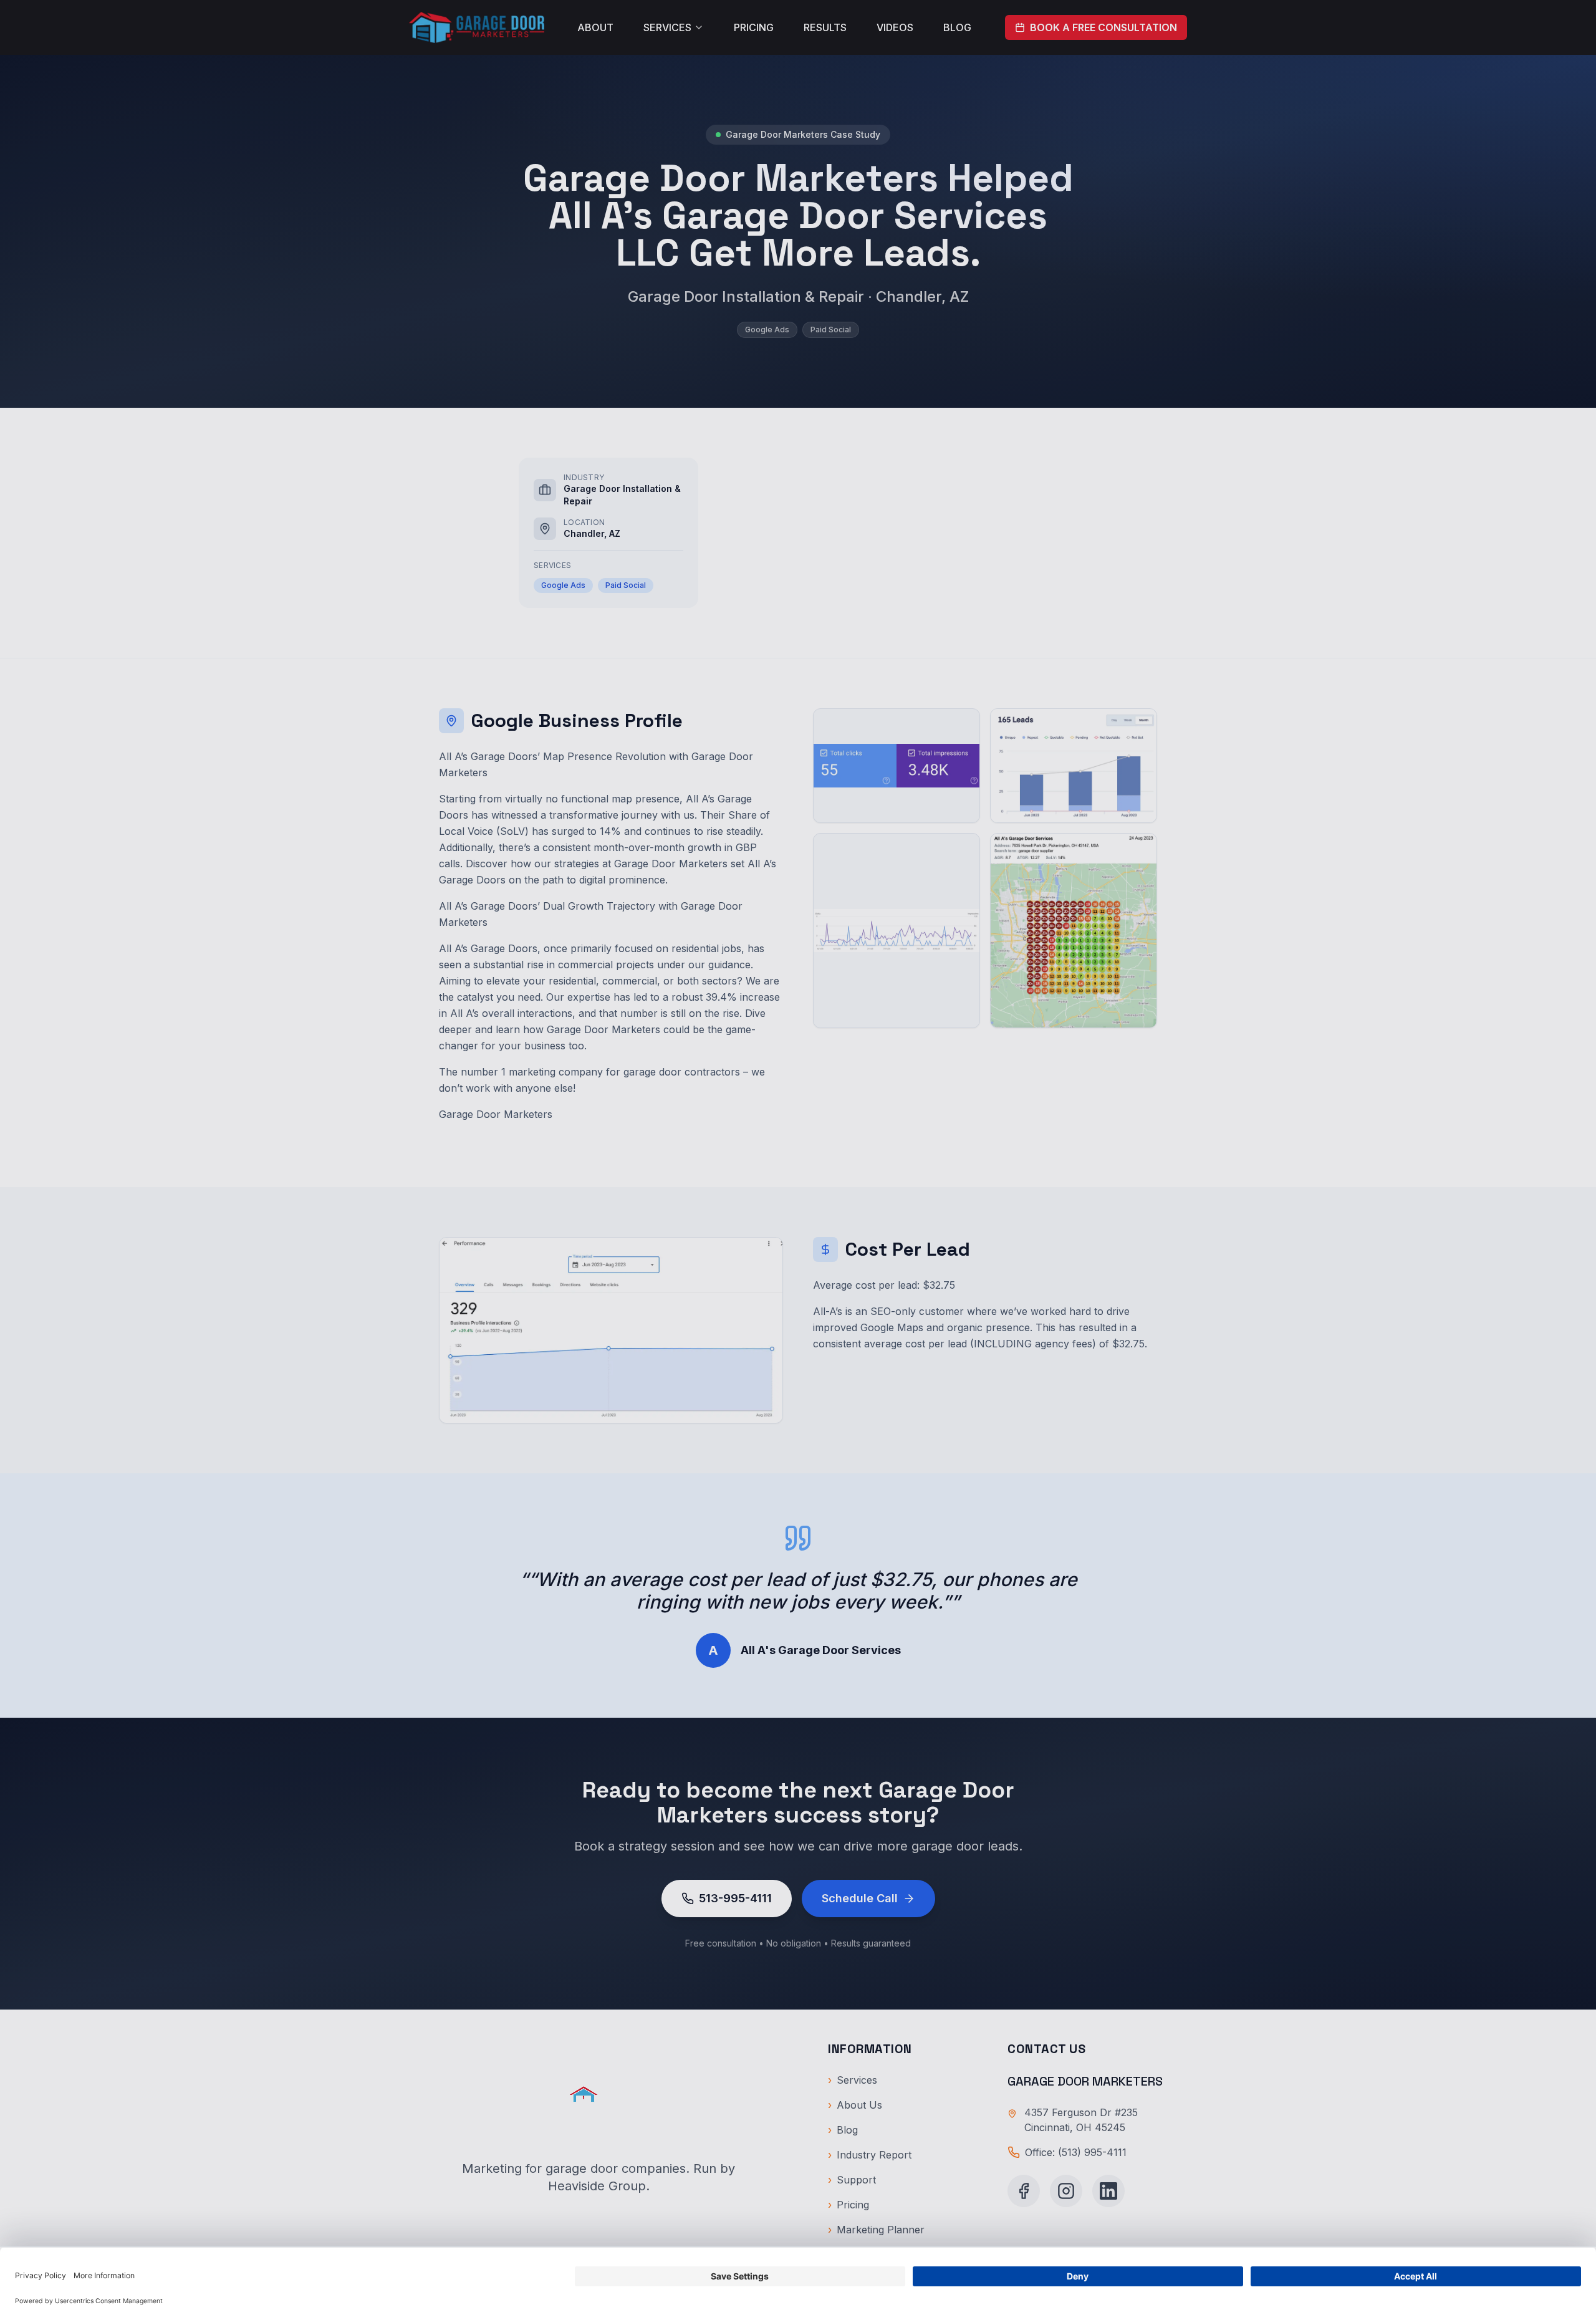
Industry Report (870, 2155)
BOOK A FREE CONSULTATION (1103, 27)
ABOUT (595, 27)
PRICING (754, 27)
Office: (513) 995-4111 (1076, 2152)
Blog (843, 2130)
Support (852, 2180)
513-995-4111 (735, 1898)
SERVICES (667, 27)
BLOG (957, 27)
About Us (855, 2105)
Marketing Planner (876, 2230)
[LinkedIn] (1108, 2191)
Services (853, 2080)
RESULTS (825, 27)
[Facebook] (1024, 2191)
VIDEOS (895, 27)
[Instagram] (1066, 2191)
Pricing (848, 2205)
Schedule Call (860, 1898)
